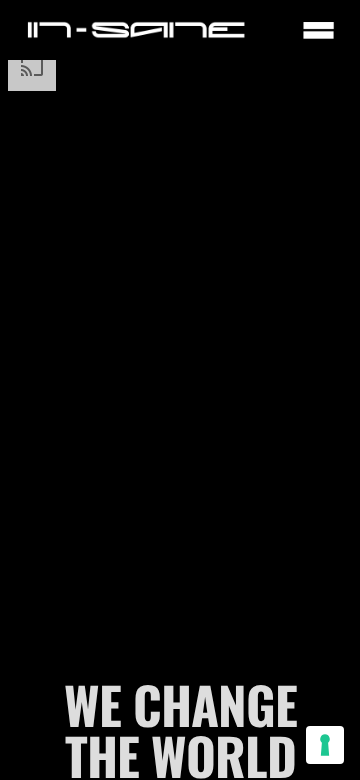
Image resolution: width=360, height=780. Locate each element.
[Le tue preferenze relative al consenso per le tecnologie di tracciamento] (325, 745)
